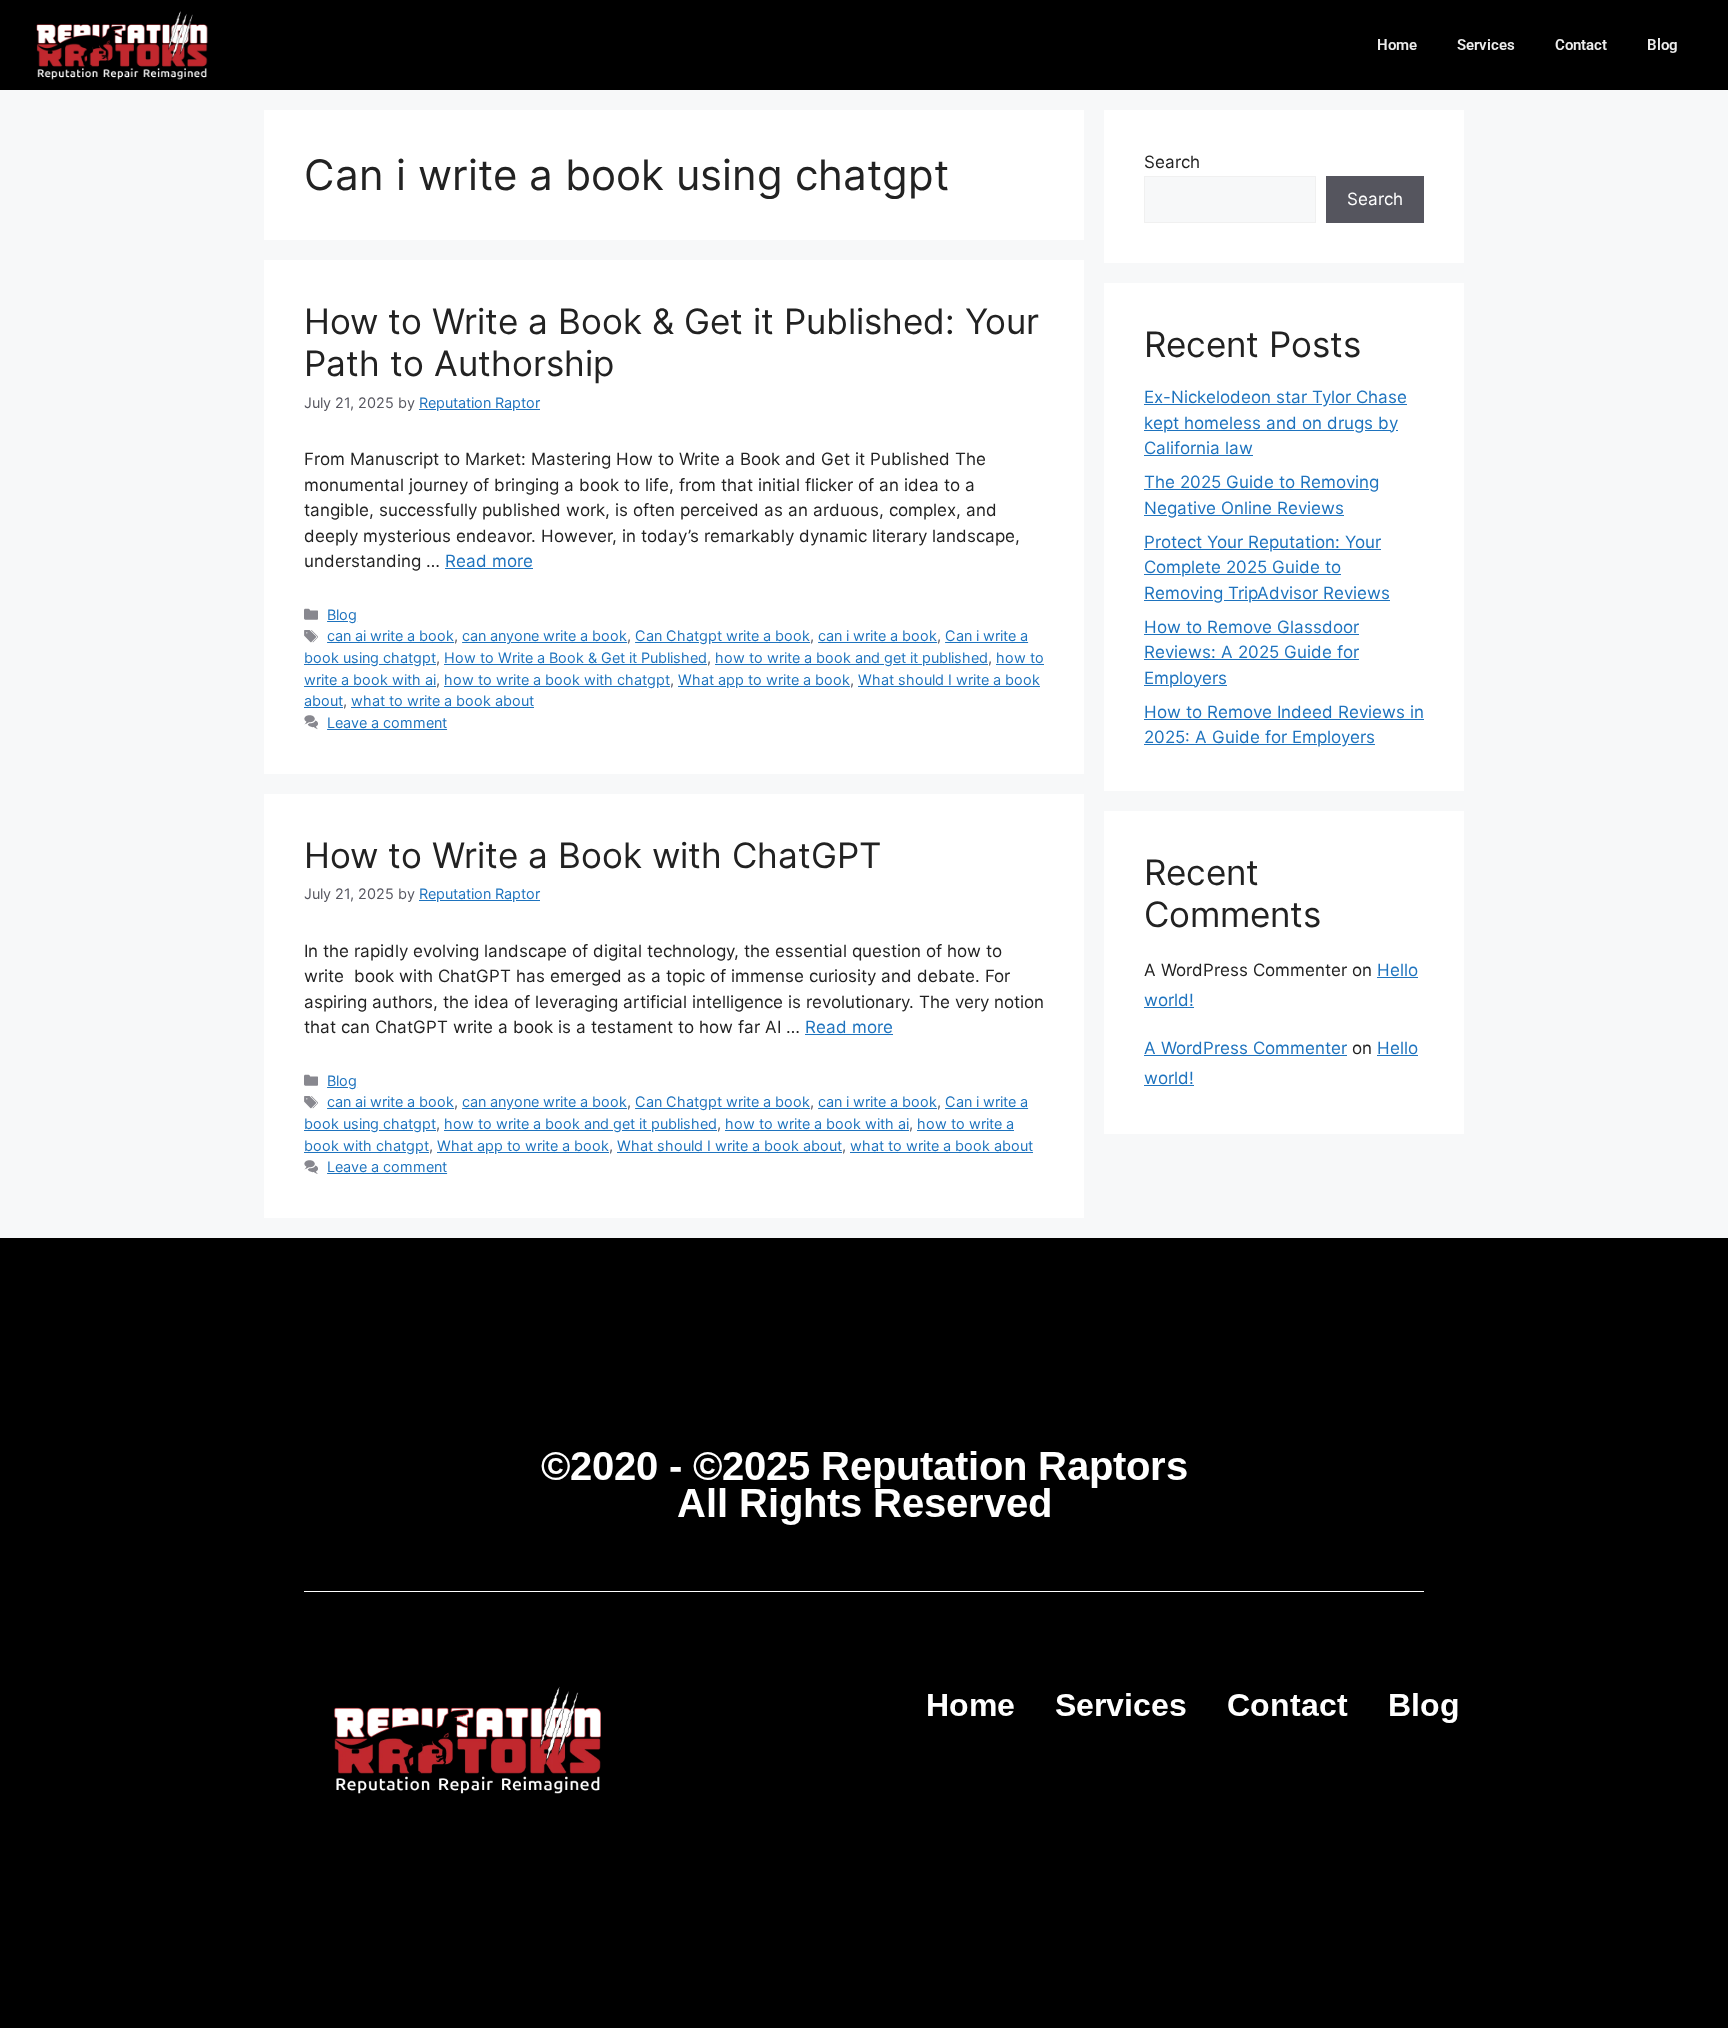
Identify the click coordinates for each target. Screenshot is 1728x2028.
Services (1486, 45)
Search (1172, 162)
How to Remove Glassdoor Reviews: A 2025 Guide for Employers (1251, 652)
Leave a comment (387, 722)
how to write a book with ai (817, 1123)
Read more (489, 561)
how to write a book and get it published (851, 657)
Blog (1662, 45)
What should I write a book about (729, 1145)
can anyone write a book (544, 635)
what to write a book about (442, 700)
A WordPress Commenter (1245, 1048)
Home (1397, 45)
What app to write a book (764, 679)
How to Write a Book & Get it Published (575, 657)
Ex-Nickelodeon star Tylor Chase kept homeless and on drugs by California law (1275, 422)
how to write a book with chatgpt (557, 679)
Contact (1581, 45)
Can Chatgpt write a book (722, 635)
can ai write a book (390, 635)
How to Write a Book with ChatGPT (592, 855)
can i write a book (877, 635)
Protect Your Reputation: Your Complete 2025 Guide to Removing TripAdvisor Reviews (1267, 567)
